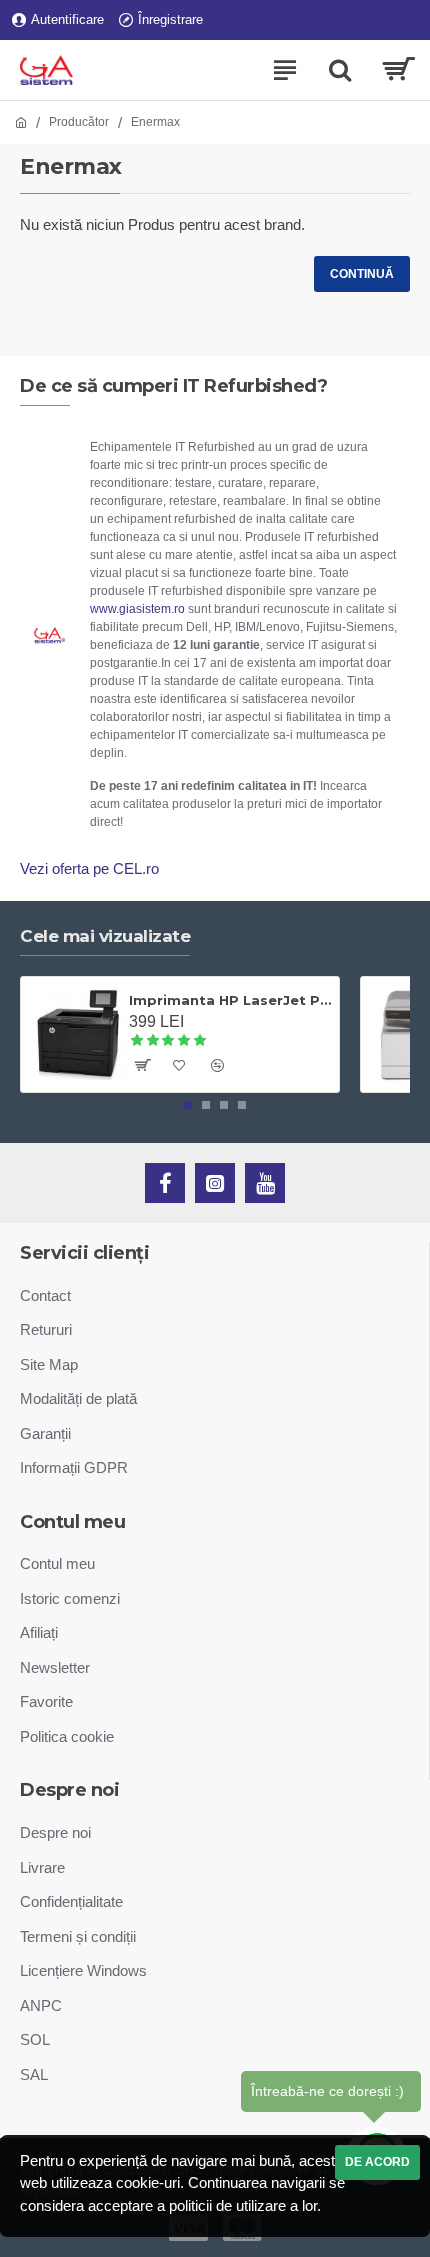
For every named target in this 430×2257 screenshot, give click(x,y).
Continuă (362, 274)
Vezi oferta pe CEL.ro (89, 868)
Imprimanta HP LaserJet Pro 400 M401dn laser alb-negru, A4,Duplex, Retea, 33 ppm (230, 1000)
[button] (188, 1105)
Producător (79, 122)
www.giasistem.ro (137, 609)
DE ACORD (377, 2162)
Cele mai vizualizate (105, 936)
